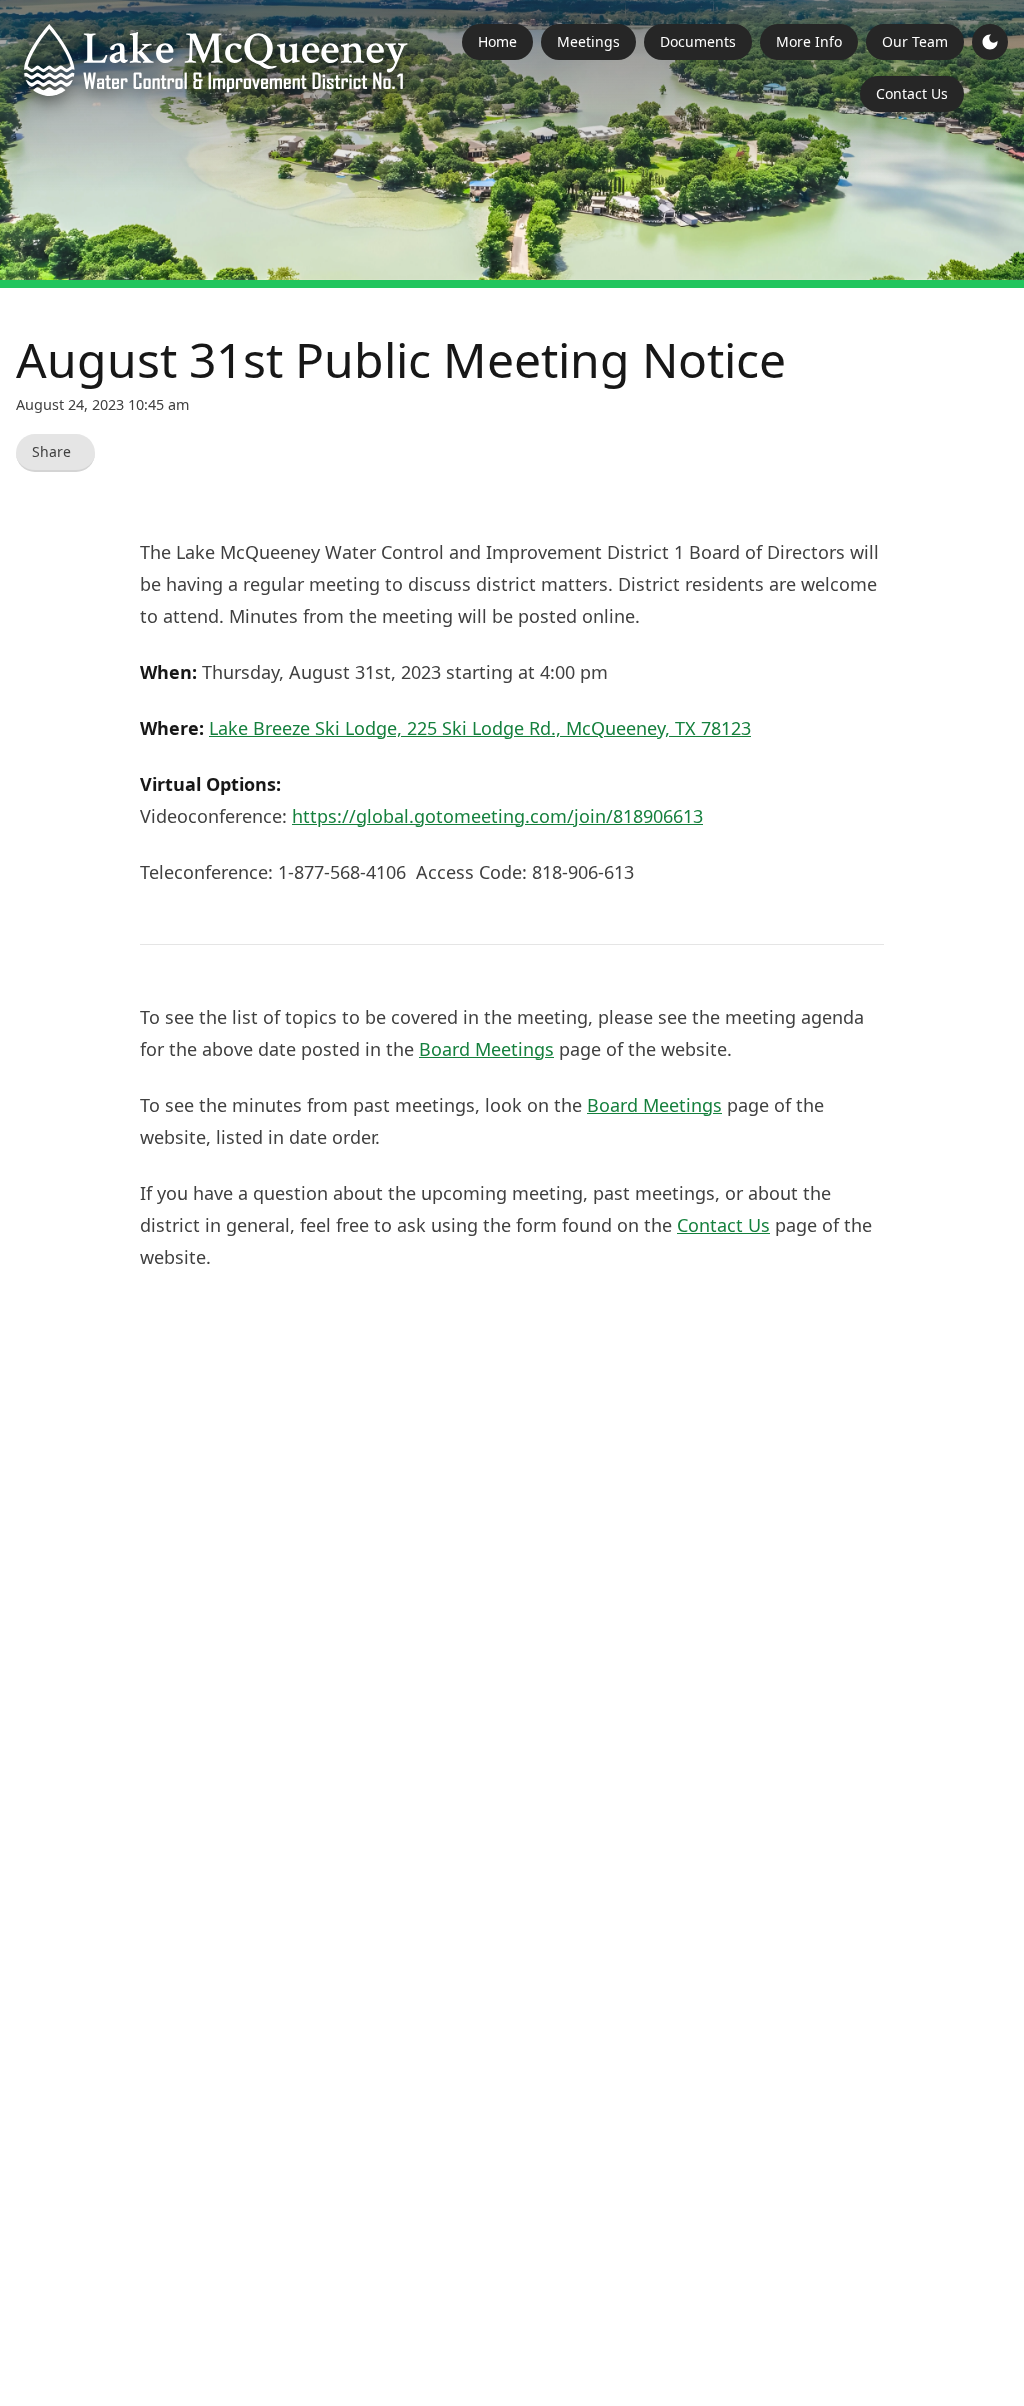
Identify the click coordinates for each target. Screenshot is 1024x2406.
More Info (809, 41)
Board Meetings (486, 1049)
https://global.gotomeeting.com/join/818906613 (497, 816)
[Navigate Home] (216, 60)
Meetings (588, 41)
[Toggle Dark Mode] (990, 42)
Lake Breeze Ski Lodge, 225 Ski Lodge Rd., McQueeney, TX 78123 (480, 728)
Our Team (915, 41)
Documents (698, 41)
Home (497, 41)
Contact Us (912, 93)
